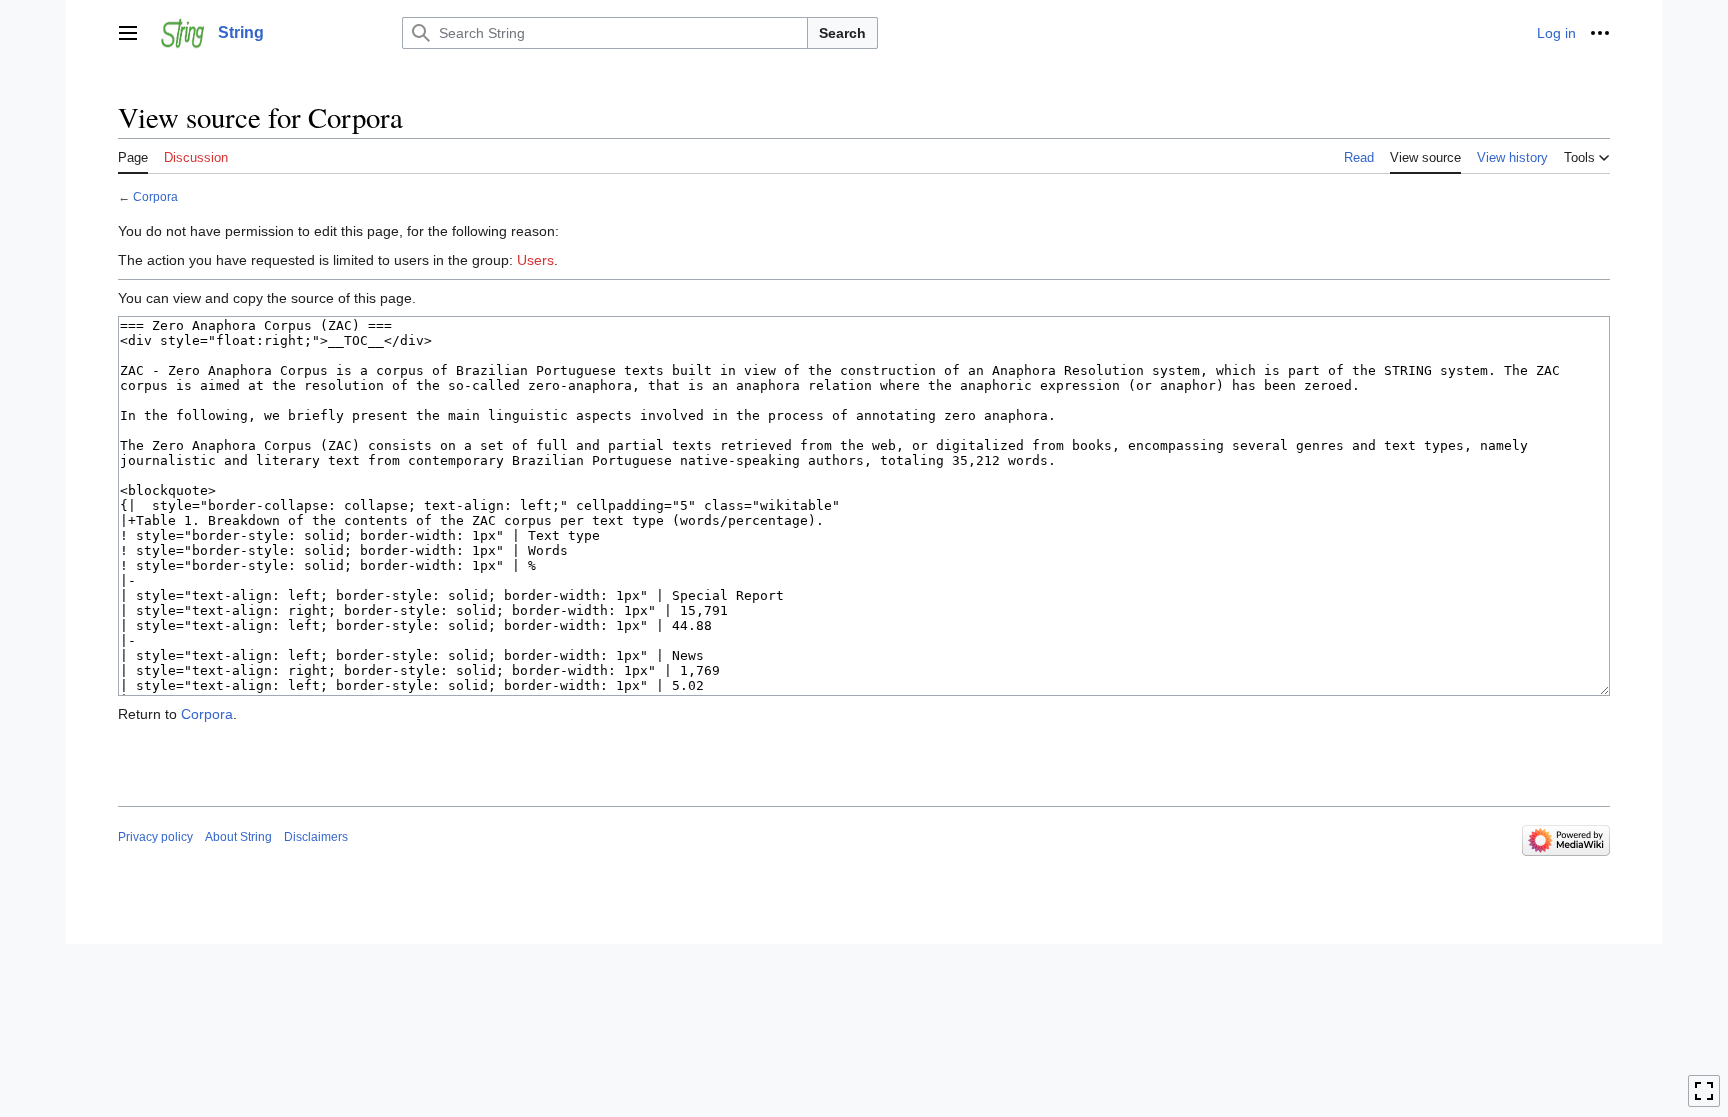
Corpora (155, 196)
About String (238, 837)
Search (842, 33)
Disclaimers (316, 837)
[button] (128, 33)
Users (535, 260)
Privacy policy (155, 837)
